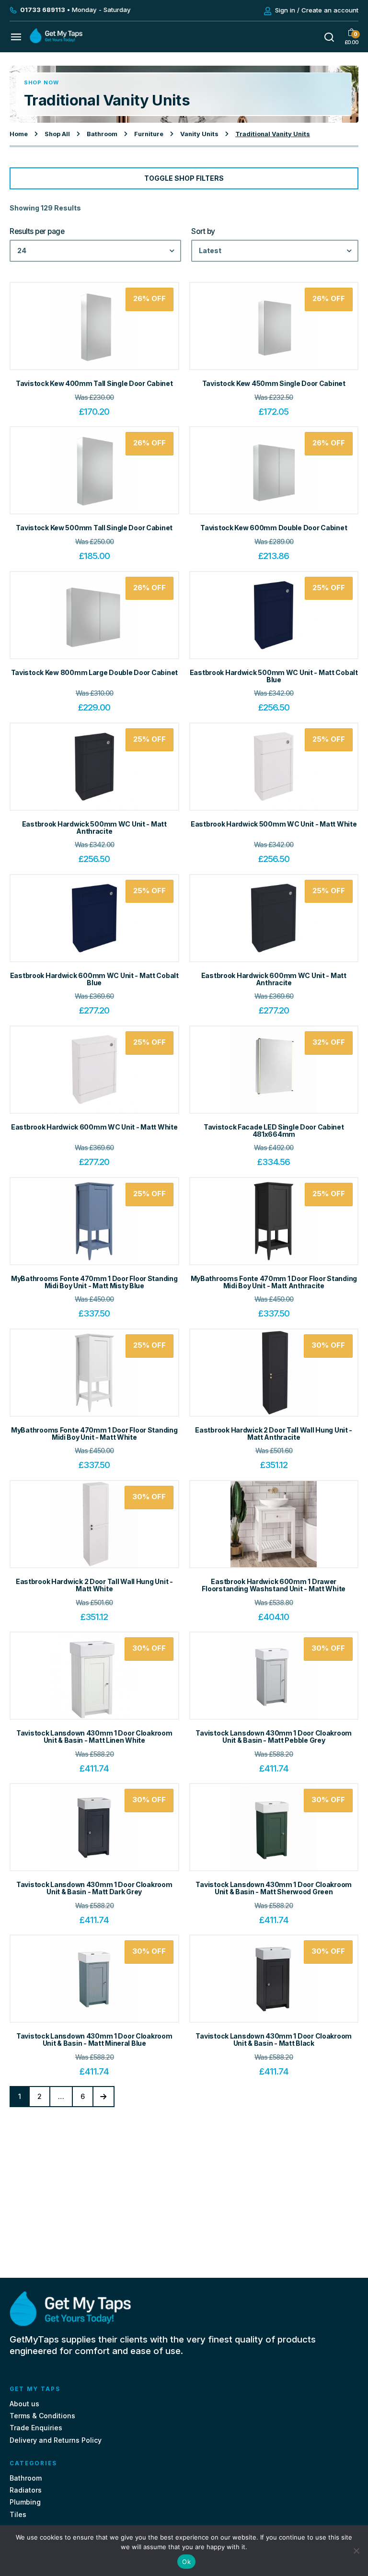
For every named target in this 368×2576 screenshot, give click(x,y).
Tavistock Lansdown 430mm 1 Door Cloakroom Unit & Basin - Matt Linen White (94, 1737)
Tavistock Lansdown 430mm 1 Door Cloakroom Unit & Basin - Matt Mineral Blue (94, 2040)
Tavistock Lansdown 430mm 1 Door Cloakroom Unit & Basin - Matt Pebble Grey (274, 1737)
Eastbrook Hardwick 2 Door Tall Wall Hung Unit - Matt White (94, 1585)
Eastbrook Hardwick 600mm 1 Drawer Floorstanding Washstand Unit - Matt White (274, 1585)
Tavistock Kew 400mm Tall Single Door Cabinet (94, 383)
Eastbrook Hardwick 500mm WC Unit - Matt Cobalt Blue (274, 676)
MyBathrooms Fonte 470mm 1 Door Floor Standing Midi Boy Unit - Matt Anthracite (274, 1282)
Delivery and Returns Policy (56, 2440)
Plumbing (25, 2502)
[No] (356, 2551)
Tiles (18, 2514)
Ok (186, 2562)
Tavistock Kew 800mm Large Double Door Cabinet (94, 672)
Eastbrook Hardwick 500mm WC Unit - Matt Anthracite (94, 828)
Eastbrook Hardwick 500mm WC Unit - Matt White (274, 824)
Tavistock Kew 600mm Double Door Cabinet (274, 528)
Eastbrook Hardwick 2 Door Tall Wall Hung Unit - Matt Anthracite (274, 1434)
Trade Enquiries (36, 2428)
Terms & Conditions (42, 2416)
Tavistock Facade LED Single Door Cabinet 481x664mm (274, 1131)
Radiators (26, 2490)
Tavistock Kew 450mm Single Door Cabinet (274, 383)
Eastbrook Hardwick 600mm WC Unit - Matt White (94, 1127)
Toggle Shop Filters (184, 178)
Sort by (203, 232)
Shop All (57, 134)
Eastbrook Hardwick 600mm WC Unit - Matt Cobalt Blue (94, 979)
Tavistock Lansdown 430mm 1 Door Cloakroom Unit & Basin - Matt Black (274, 2040)
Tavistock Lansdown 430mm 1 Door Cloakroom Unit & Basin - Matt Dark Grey (94, 1888)
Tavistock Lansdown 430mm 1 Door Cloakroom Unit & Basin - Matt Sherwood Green (274, 1888)
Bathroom (102, 134)
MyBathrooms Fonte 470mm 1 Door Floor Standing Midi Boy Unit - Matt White (94, 1434)
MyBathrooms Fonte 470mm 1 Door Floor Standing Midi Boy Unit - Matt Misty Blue (94, 1282)
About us (24, 2404)
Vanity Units (199, 134)
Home (19, 134)
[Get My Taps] (56, 41)
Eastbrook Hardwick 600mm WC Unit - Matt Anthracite (274, 979)
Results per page (37, 232)
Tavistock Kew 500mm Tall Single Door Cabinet (94, 528)
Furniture (149, 134)
